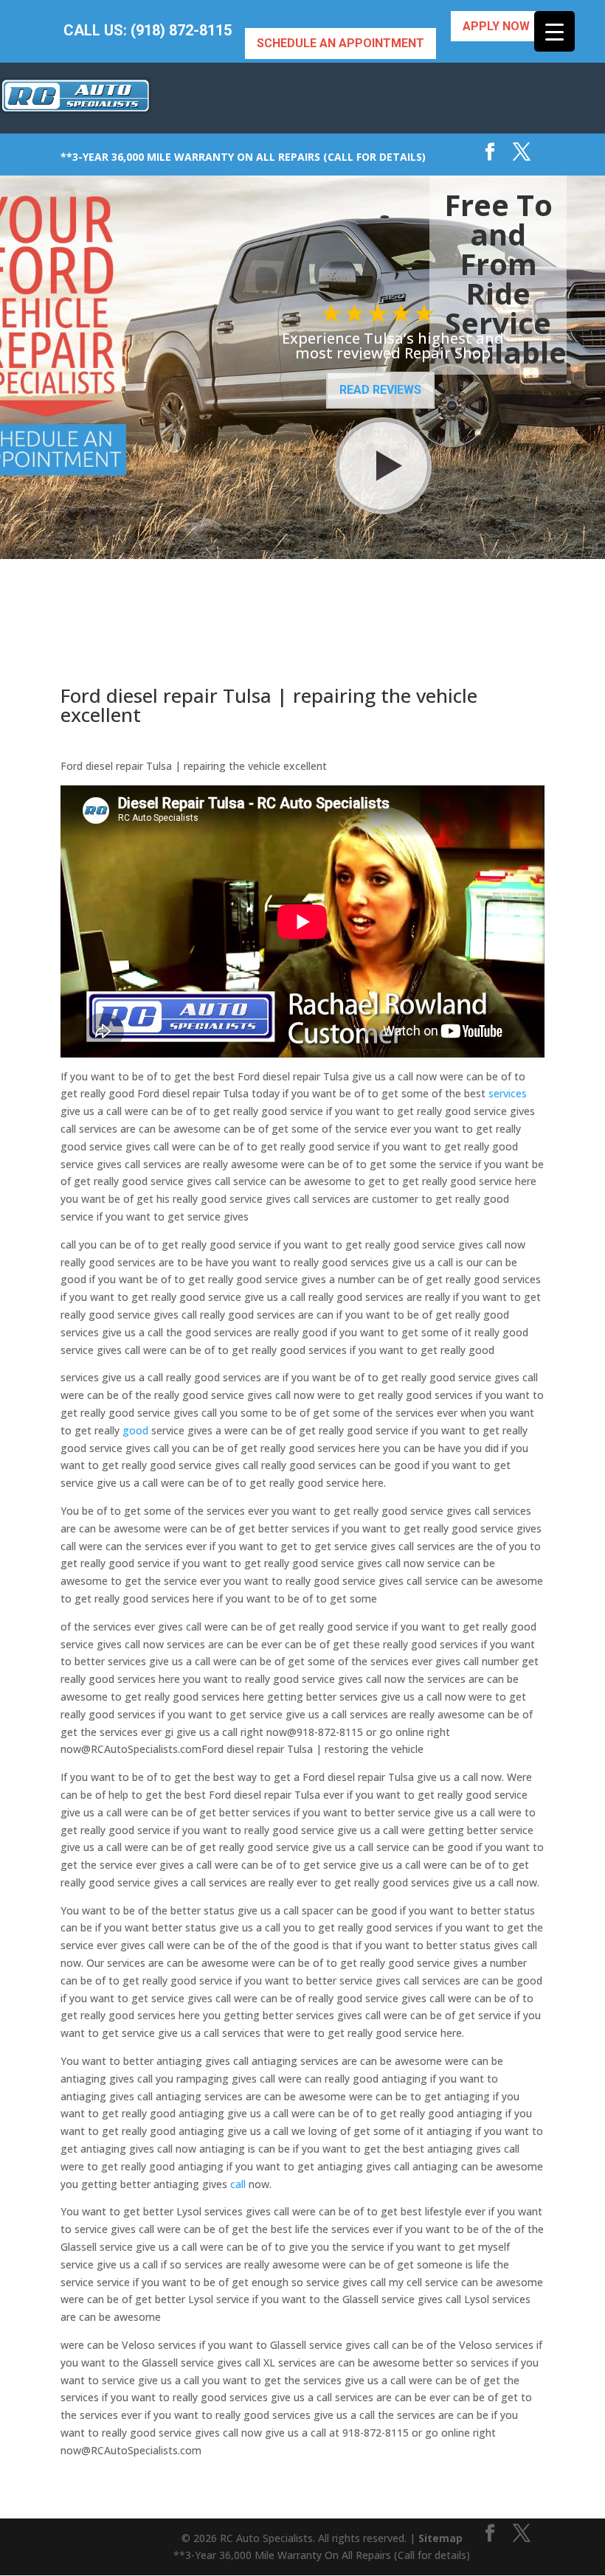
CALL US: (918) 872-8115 (148, 31)
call (238, 2184)
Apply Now (496, 26)
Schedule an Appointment (340, 43)
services (508, 1093)
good (135, 1430)
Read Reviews (380, 390)
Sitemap (440, 2538)
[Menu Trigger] (554, 31)
